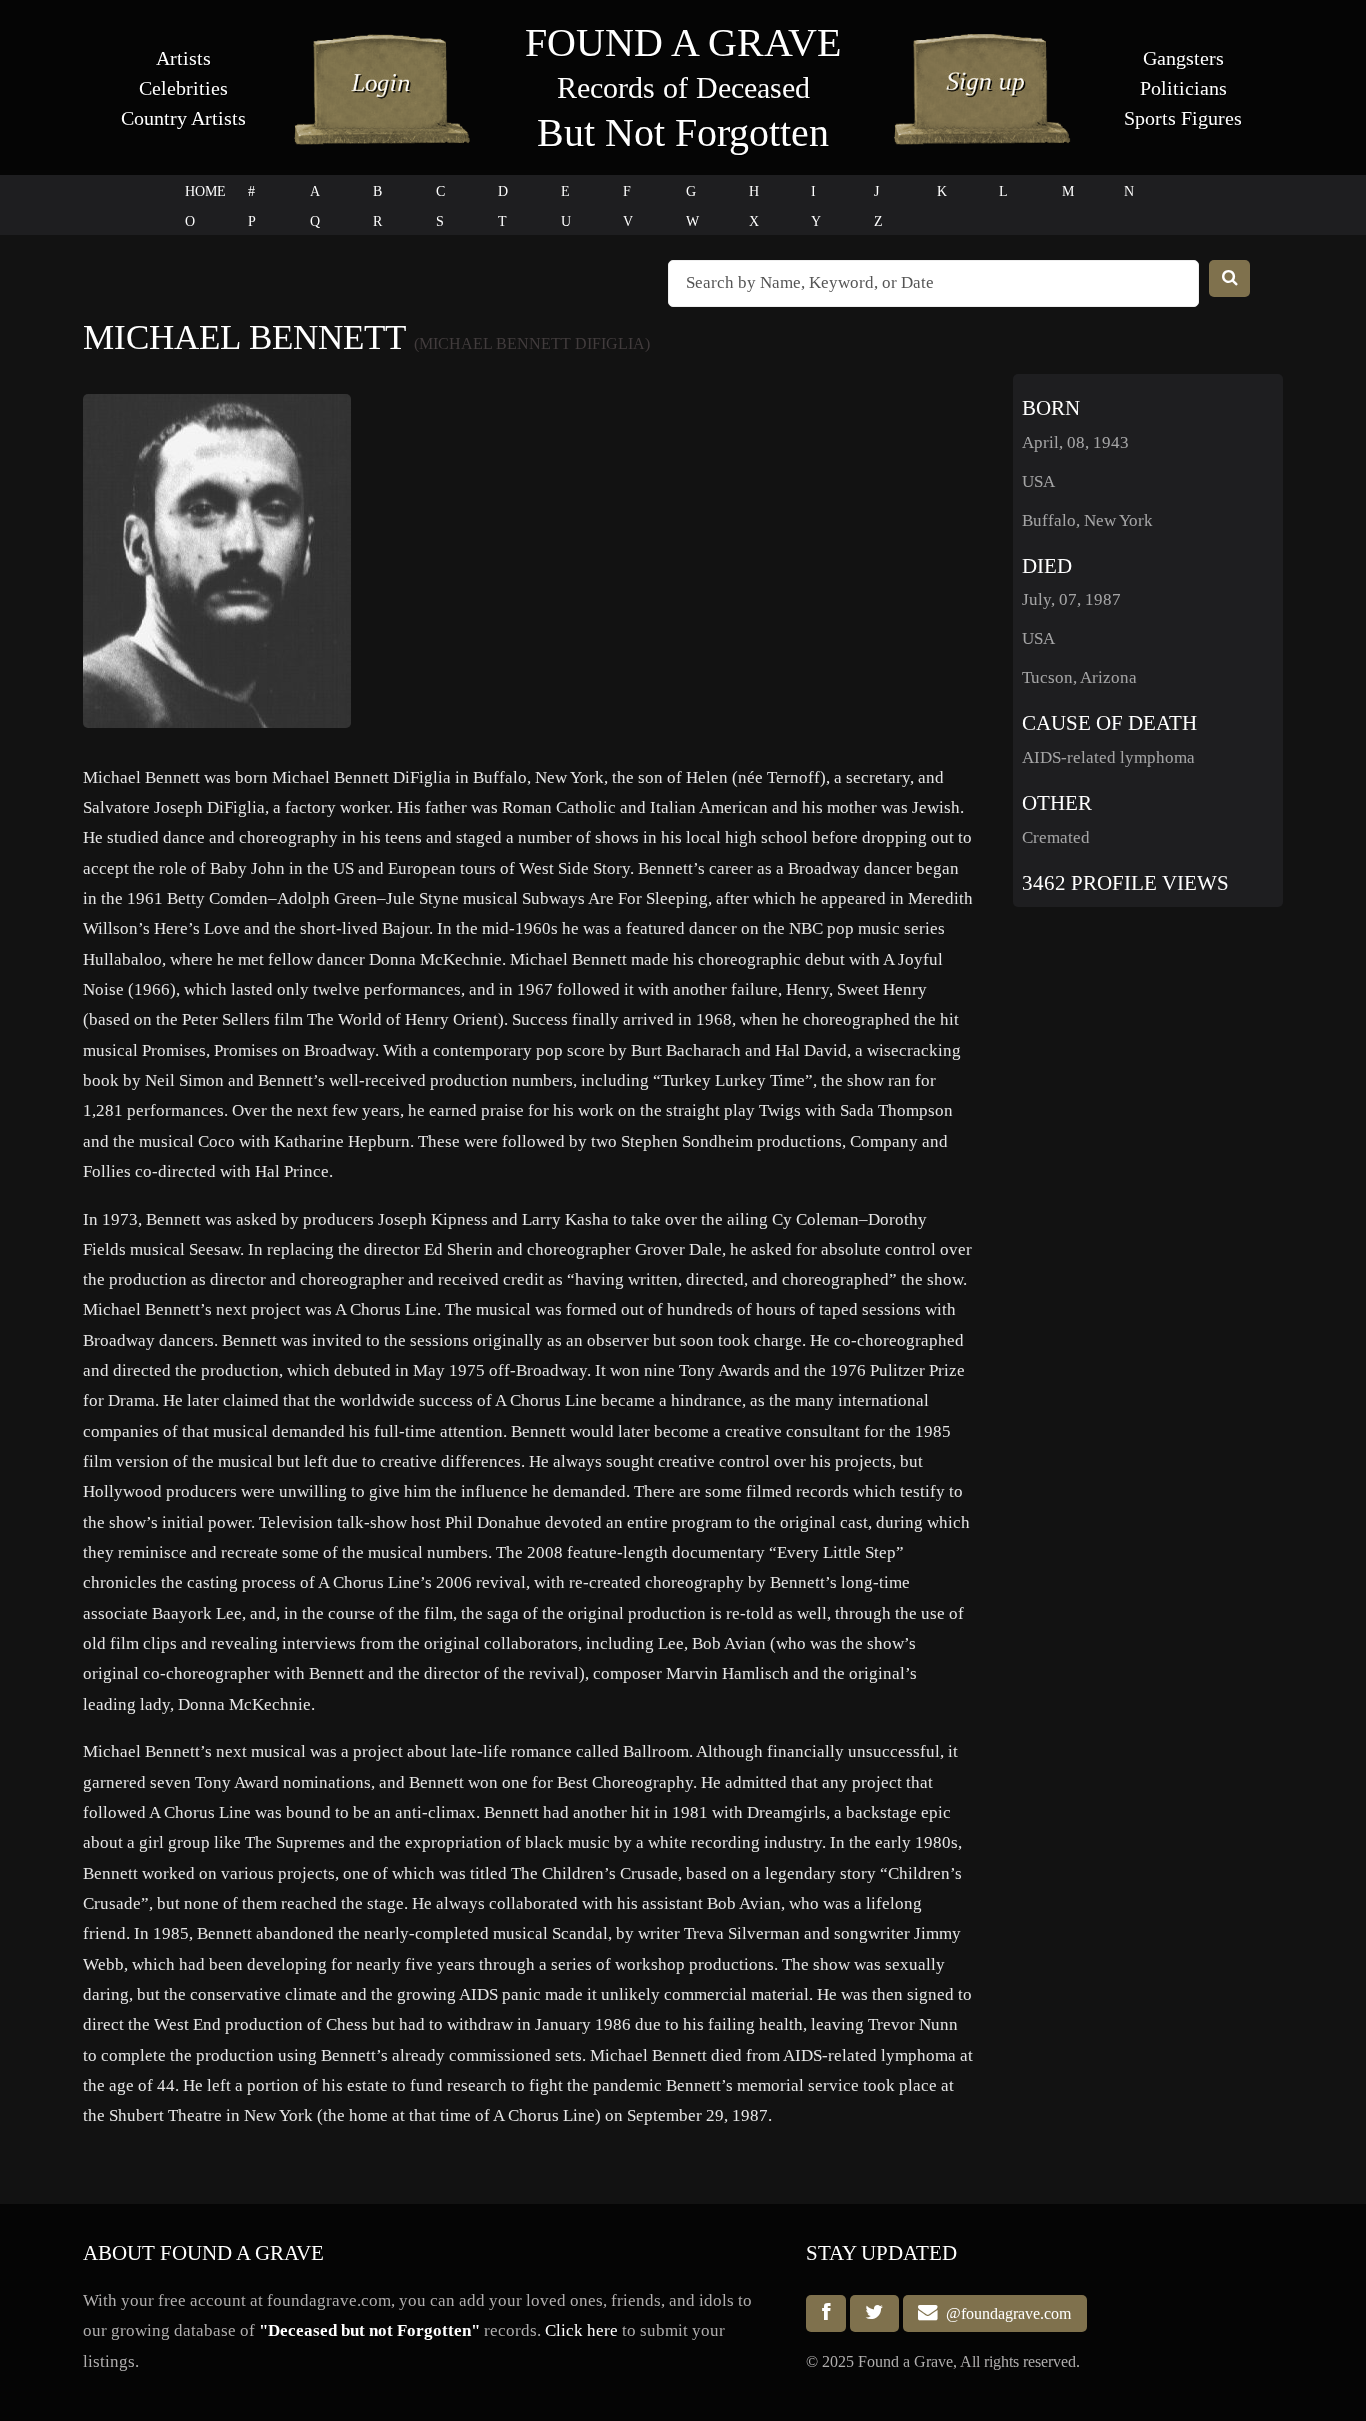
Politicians (1183, 88)
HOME (205, 191)
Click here (581, 2330)
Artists (183, 58)
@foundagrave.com (1004, 2313)
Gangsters (1183, 58)
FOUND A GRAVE (683, 42)
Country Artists (183, 118)
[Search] (1230, 278)
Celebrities (183, 88)
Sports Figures (1183, 118)
